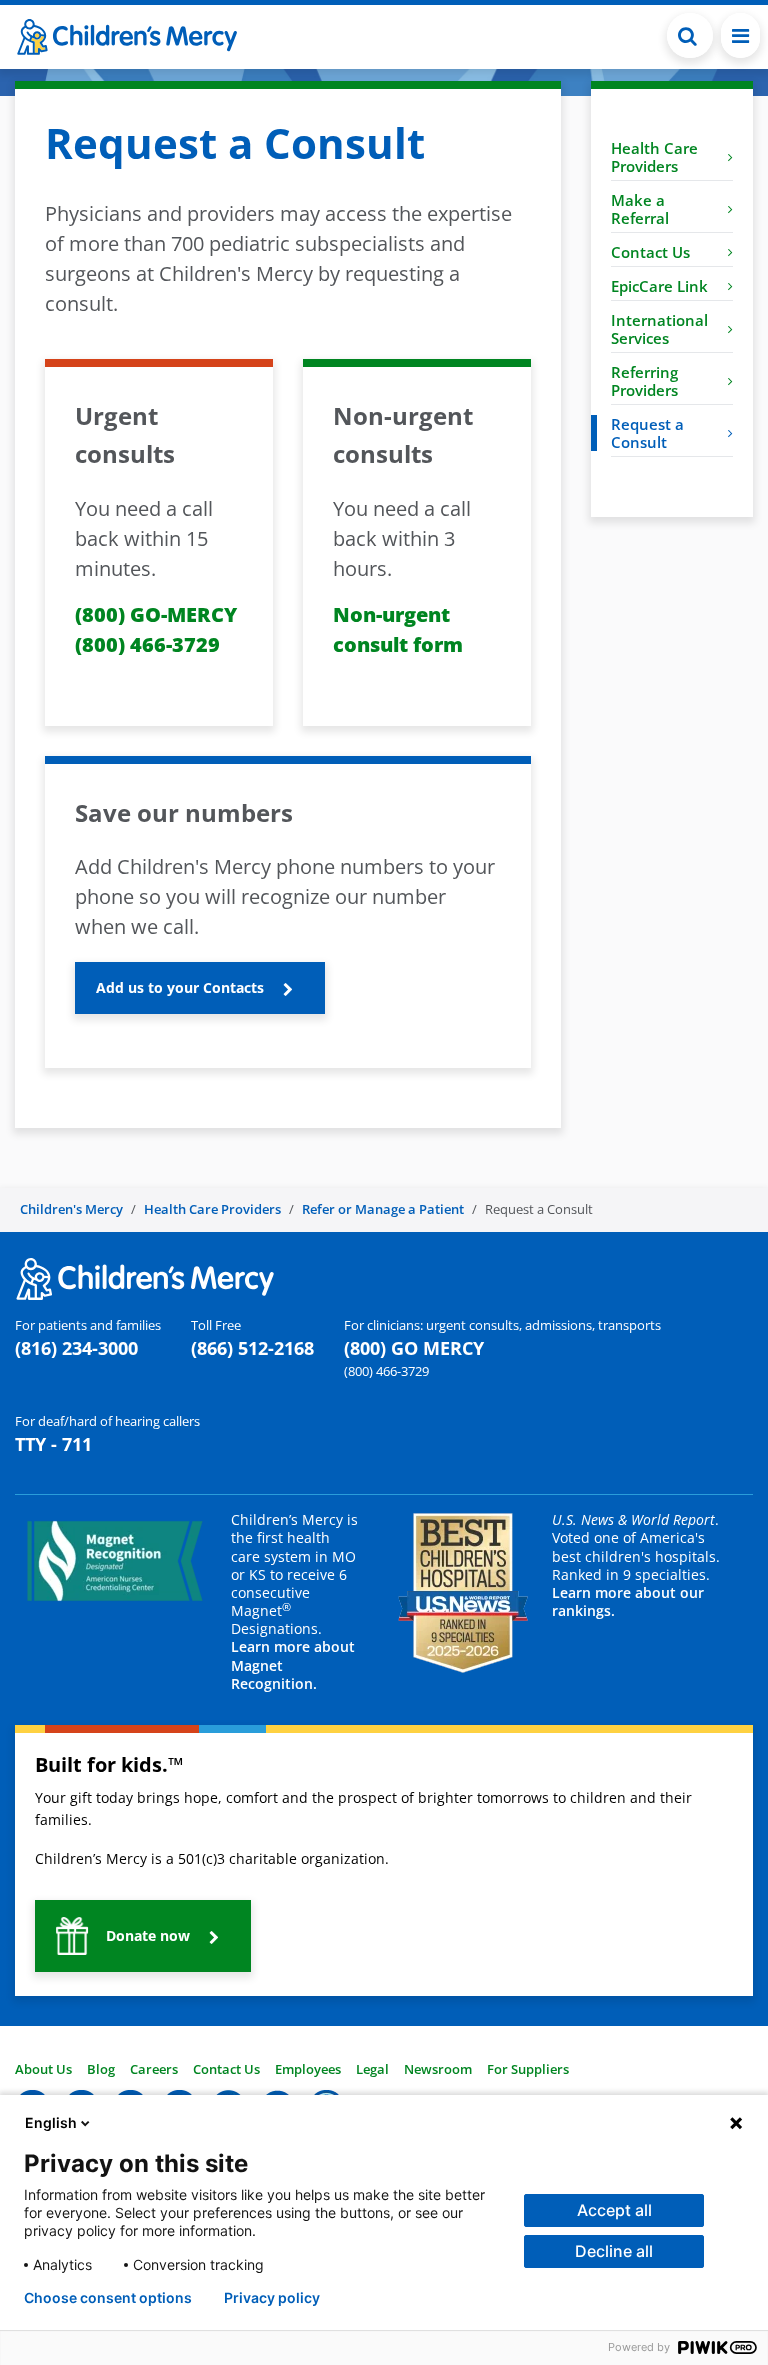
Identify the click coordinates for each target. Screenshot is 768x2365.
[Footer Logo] (145, 1277)
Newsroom (438, 2069)
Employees (308, 2069)
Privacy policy (272, 2298)
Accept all (614, 2210)
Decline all (614, 2251)
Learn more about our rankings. (628, 1601)
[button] (690, 35)
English (51, 2122)
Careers (154, 2069)
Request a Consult (647, 433)
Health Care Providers (654, 157)
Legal (372, 2069)
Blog (101, 2069)
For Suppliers (528, 2069)
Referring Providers (644, 381)
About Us (43, 2069)
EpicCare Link (659, 286)
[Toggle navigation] (740, 35)
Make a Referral (640, 209)
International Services (659, 329)
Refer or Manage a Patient (383, 1209)
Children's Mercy (71, 1209)
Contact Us (650, 252)
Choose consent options (108, 2298)
